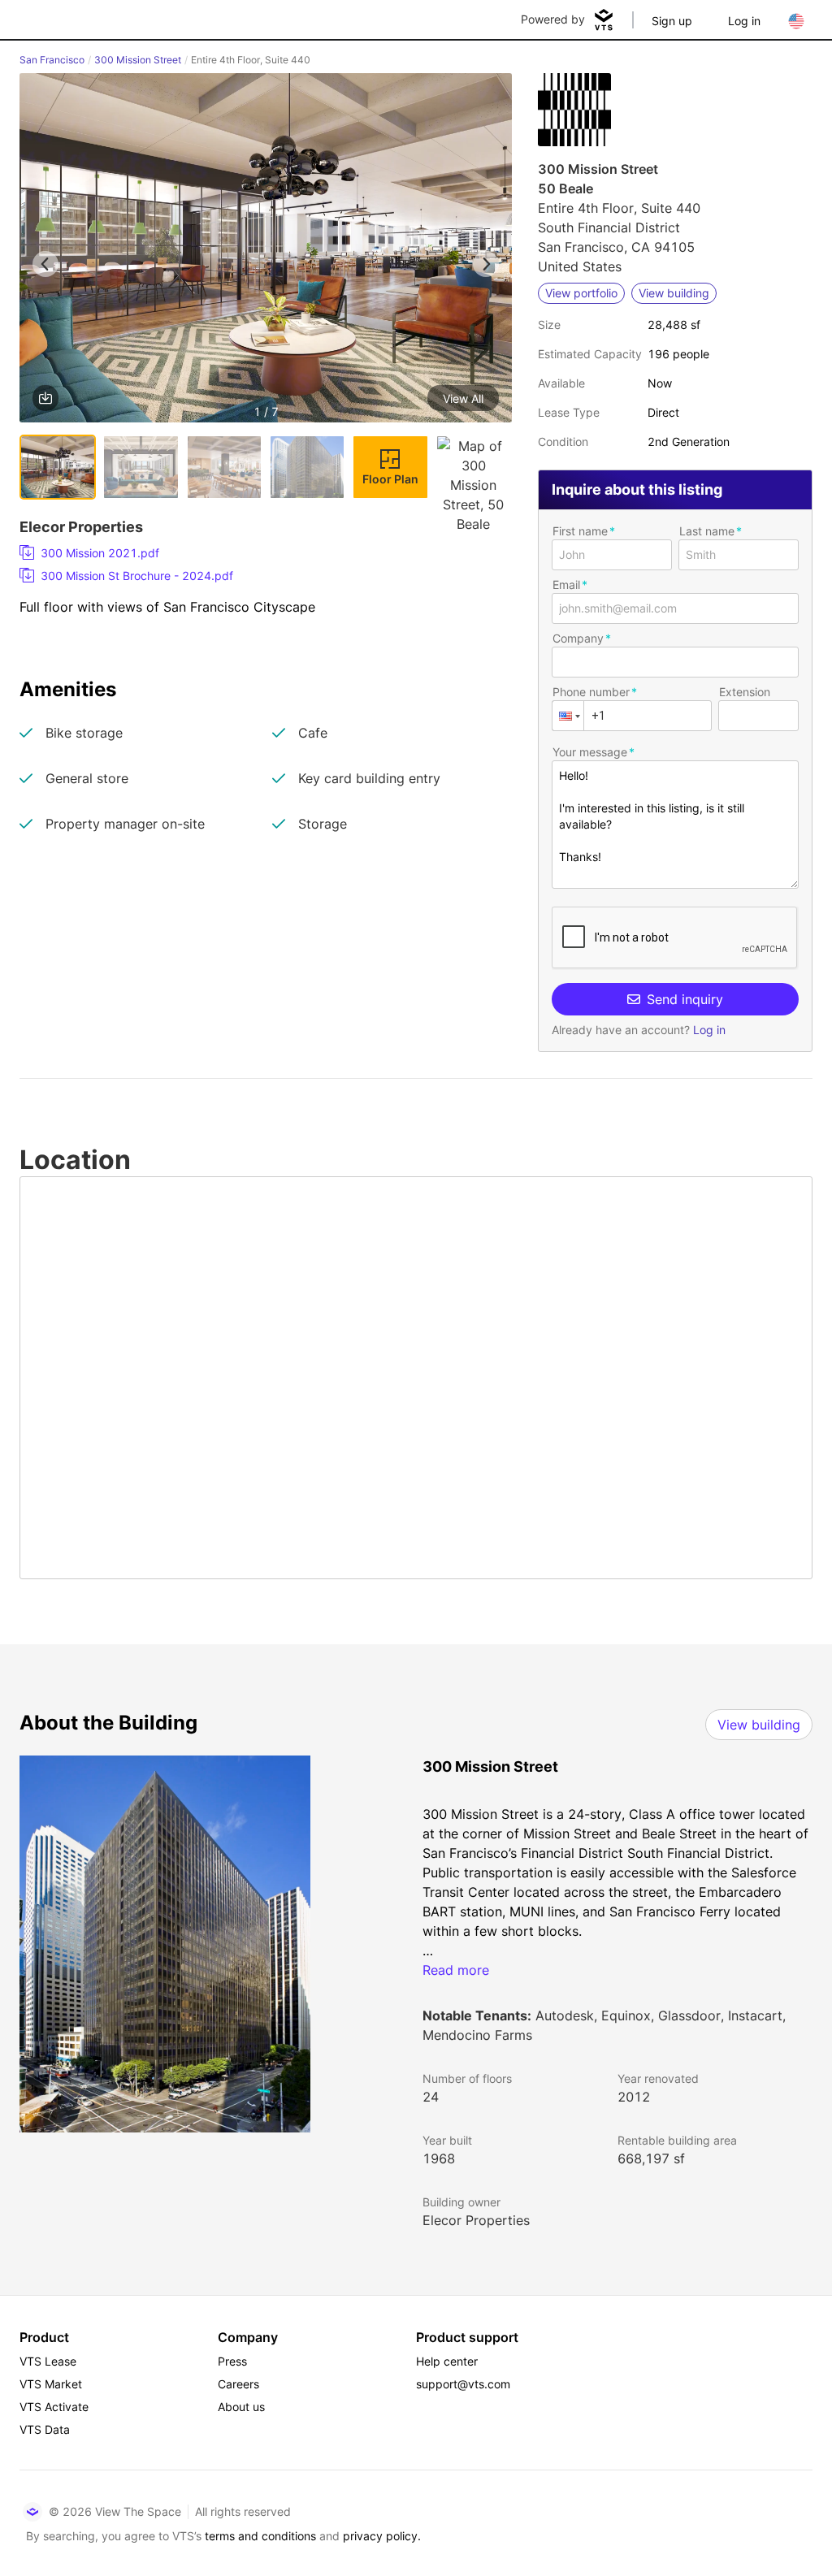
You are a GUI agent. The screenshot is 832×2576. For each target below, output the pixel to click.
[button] (266, 251)
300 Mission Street (138, 60)
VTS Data (45, 2429)
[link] (259, 553)
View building (759, 1725)
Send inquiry (685, 999)
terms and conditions (260, 2536)
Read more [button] (456, 1970)
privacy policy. (382, 2536)
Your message (590, 752)
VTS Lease (48, 2361)
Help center (447, 2361)
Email (566, 584)
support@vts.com (463, 2384)
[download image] (45, 398)
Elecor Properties (476, 2220)
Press (232, 2361)
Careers (238, 2384)
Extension (745, 692)
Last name (707, 531)
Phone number (591, 692)
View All (463, 398)
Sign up (672, 21)
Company (578, 638)
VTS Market (51, 2384)
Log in (744, 21)
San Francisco (52, 60)
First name (580, 531)
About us (241, 2407)
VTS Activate (54, 2407)
